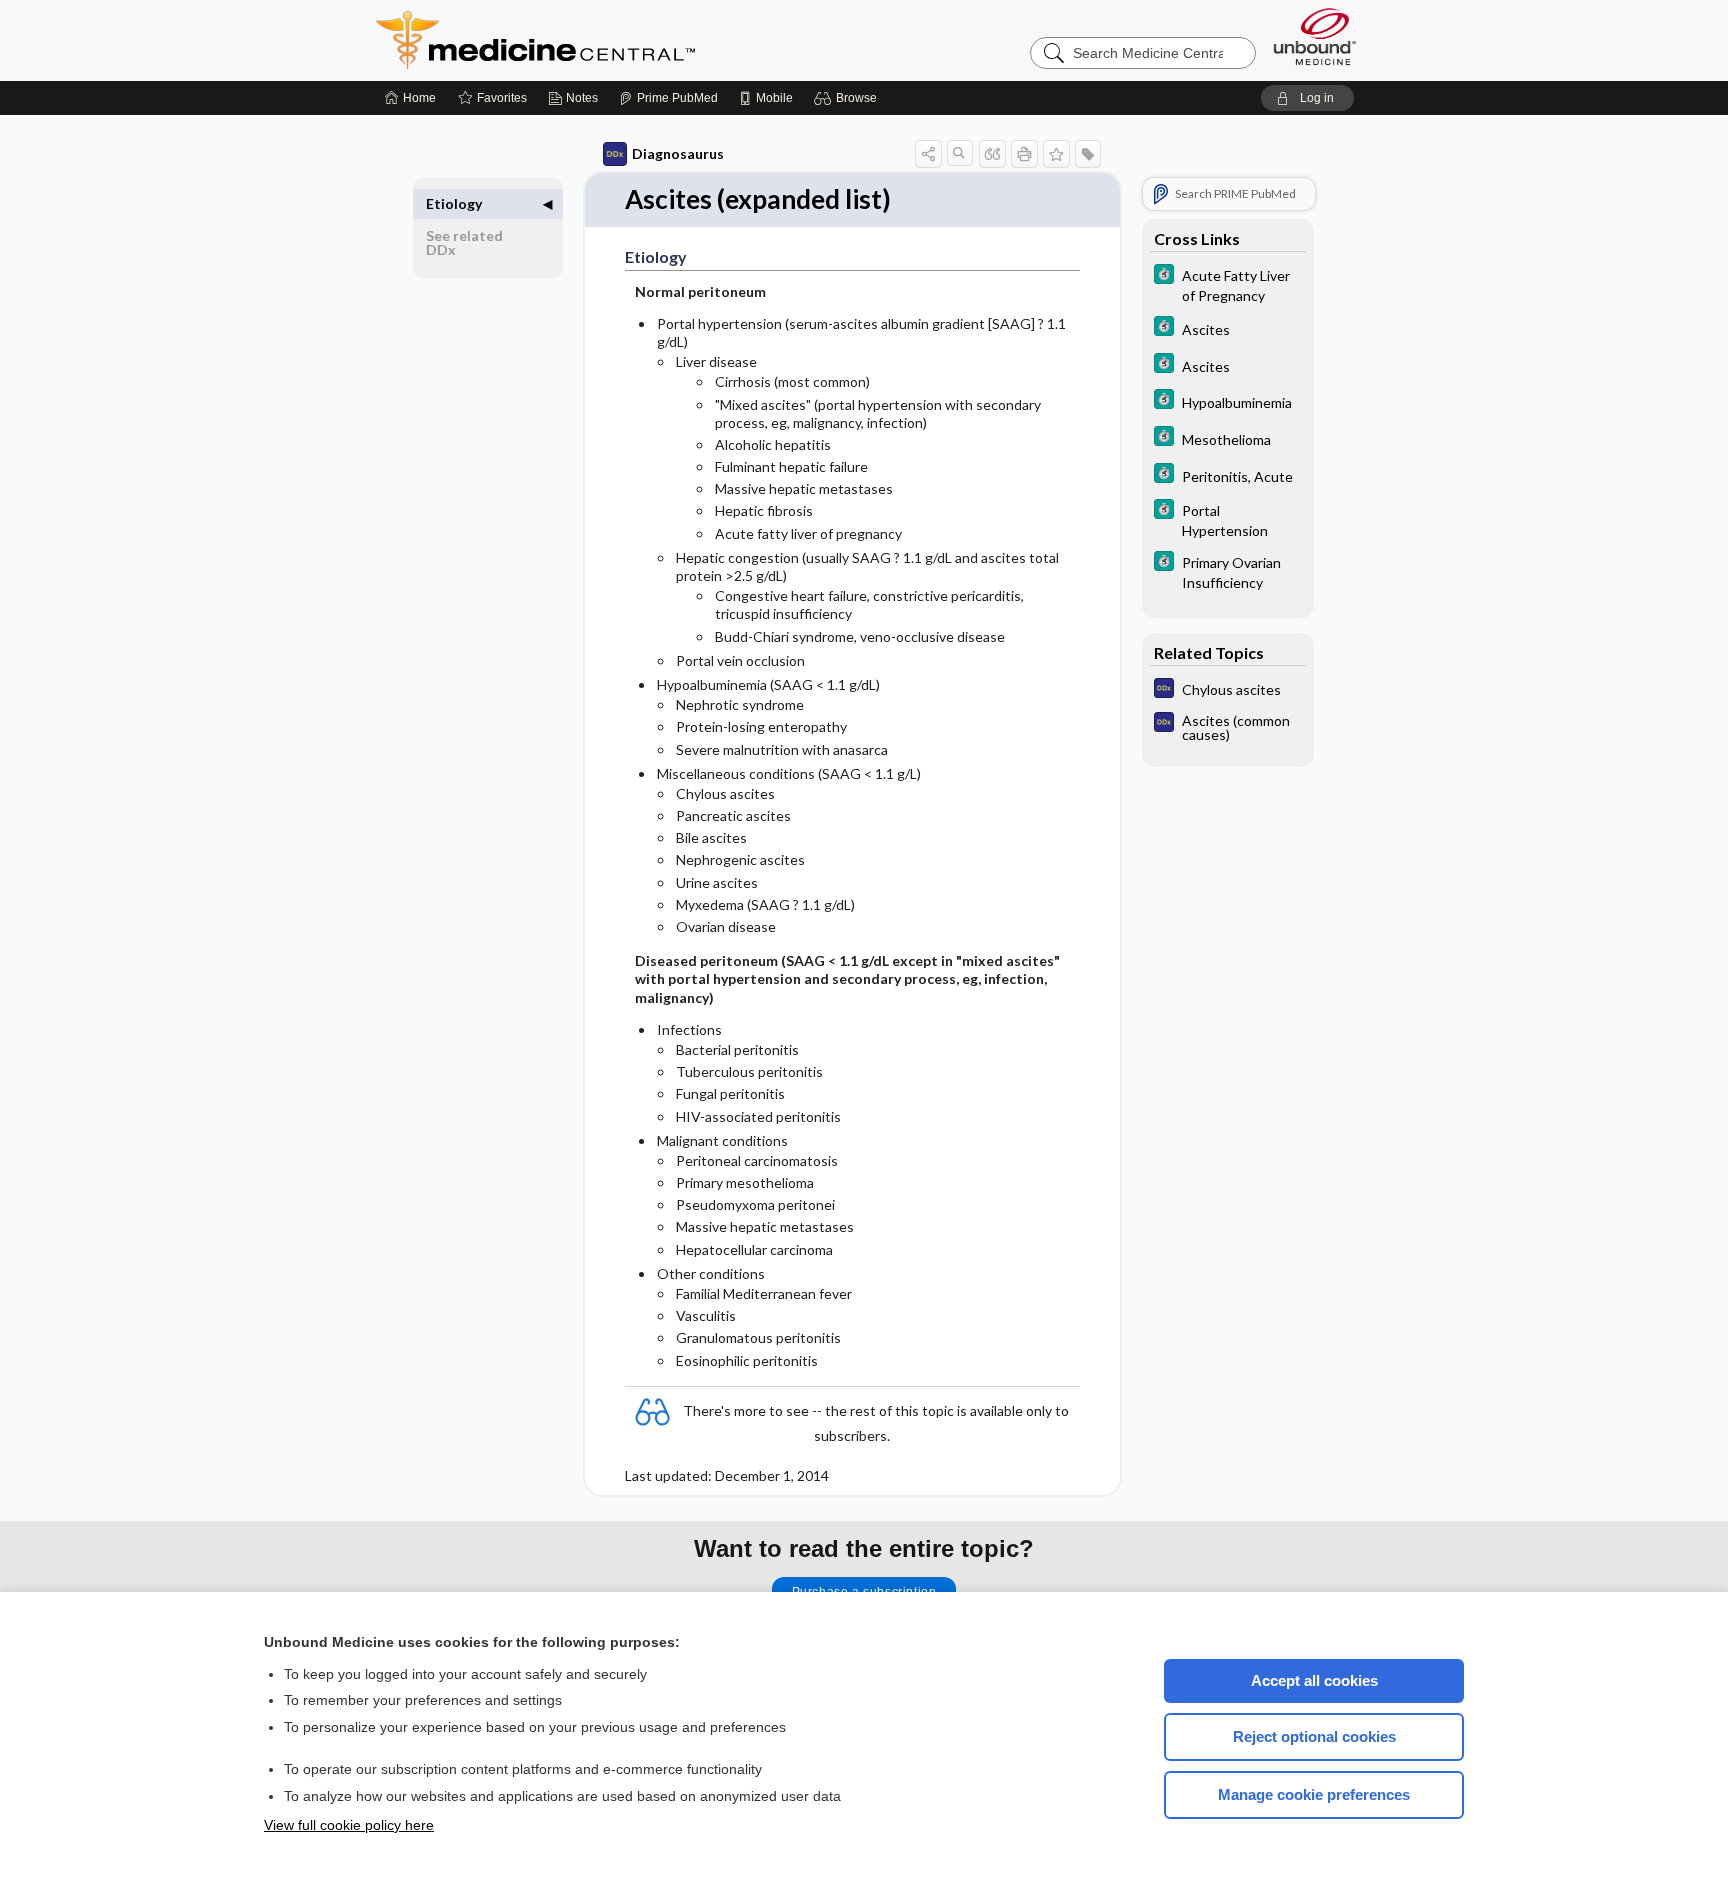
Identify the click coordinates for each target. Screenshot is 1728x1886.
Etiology (454, 203)
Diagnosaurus (678, 153)
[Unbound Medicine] (1315, 36)
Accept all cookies (1314, 1680)
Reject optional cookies (1314, 1736)
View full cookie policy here (349, 1825)
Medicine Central (624, 40)
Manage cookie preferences (1314, 1794)
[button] (848, 98)
